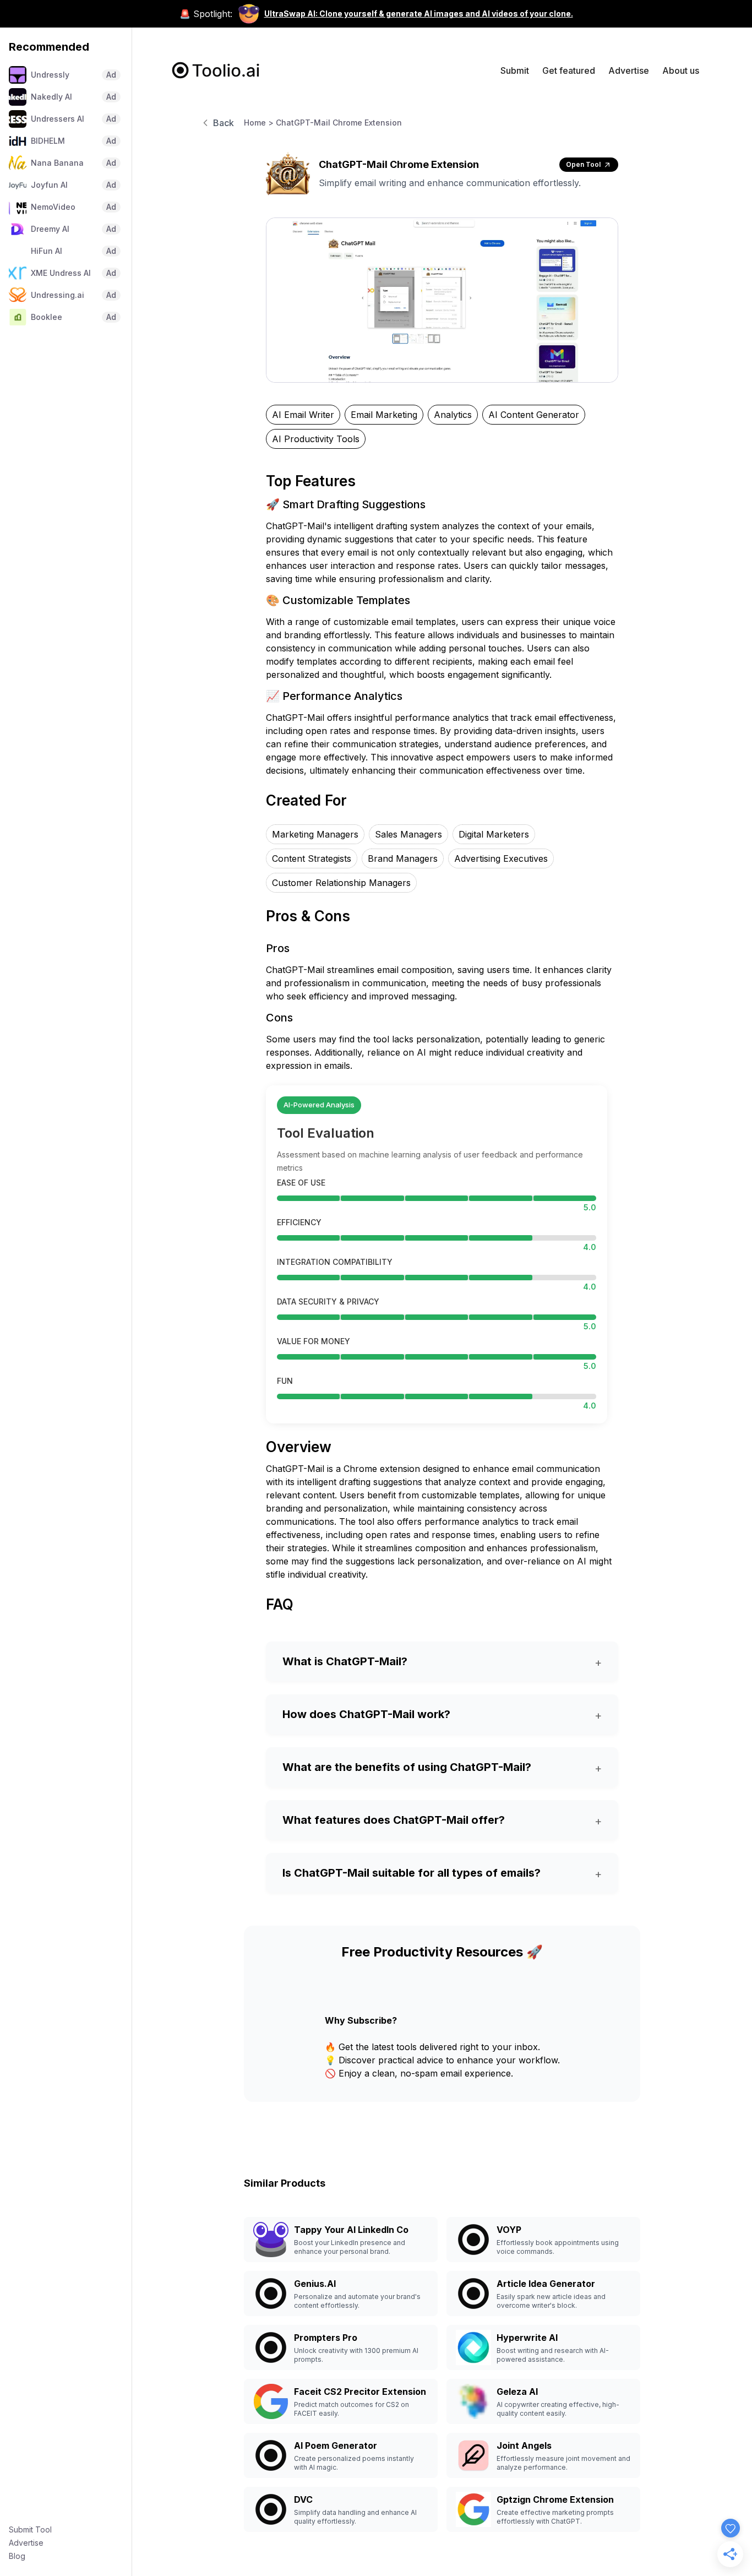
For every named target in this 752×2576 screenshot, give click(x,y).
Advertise (26, 2543)
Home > (259, 123)
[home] (216, 70)
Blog (17, 2556)
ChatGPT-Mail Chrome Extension (339, 123)
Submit (515, 70)
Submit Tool (30, 2529)
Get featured (569, 70)
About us (681, 70)
